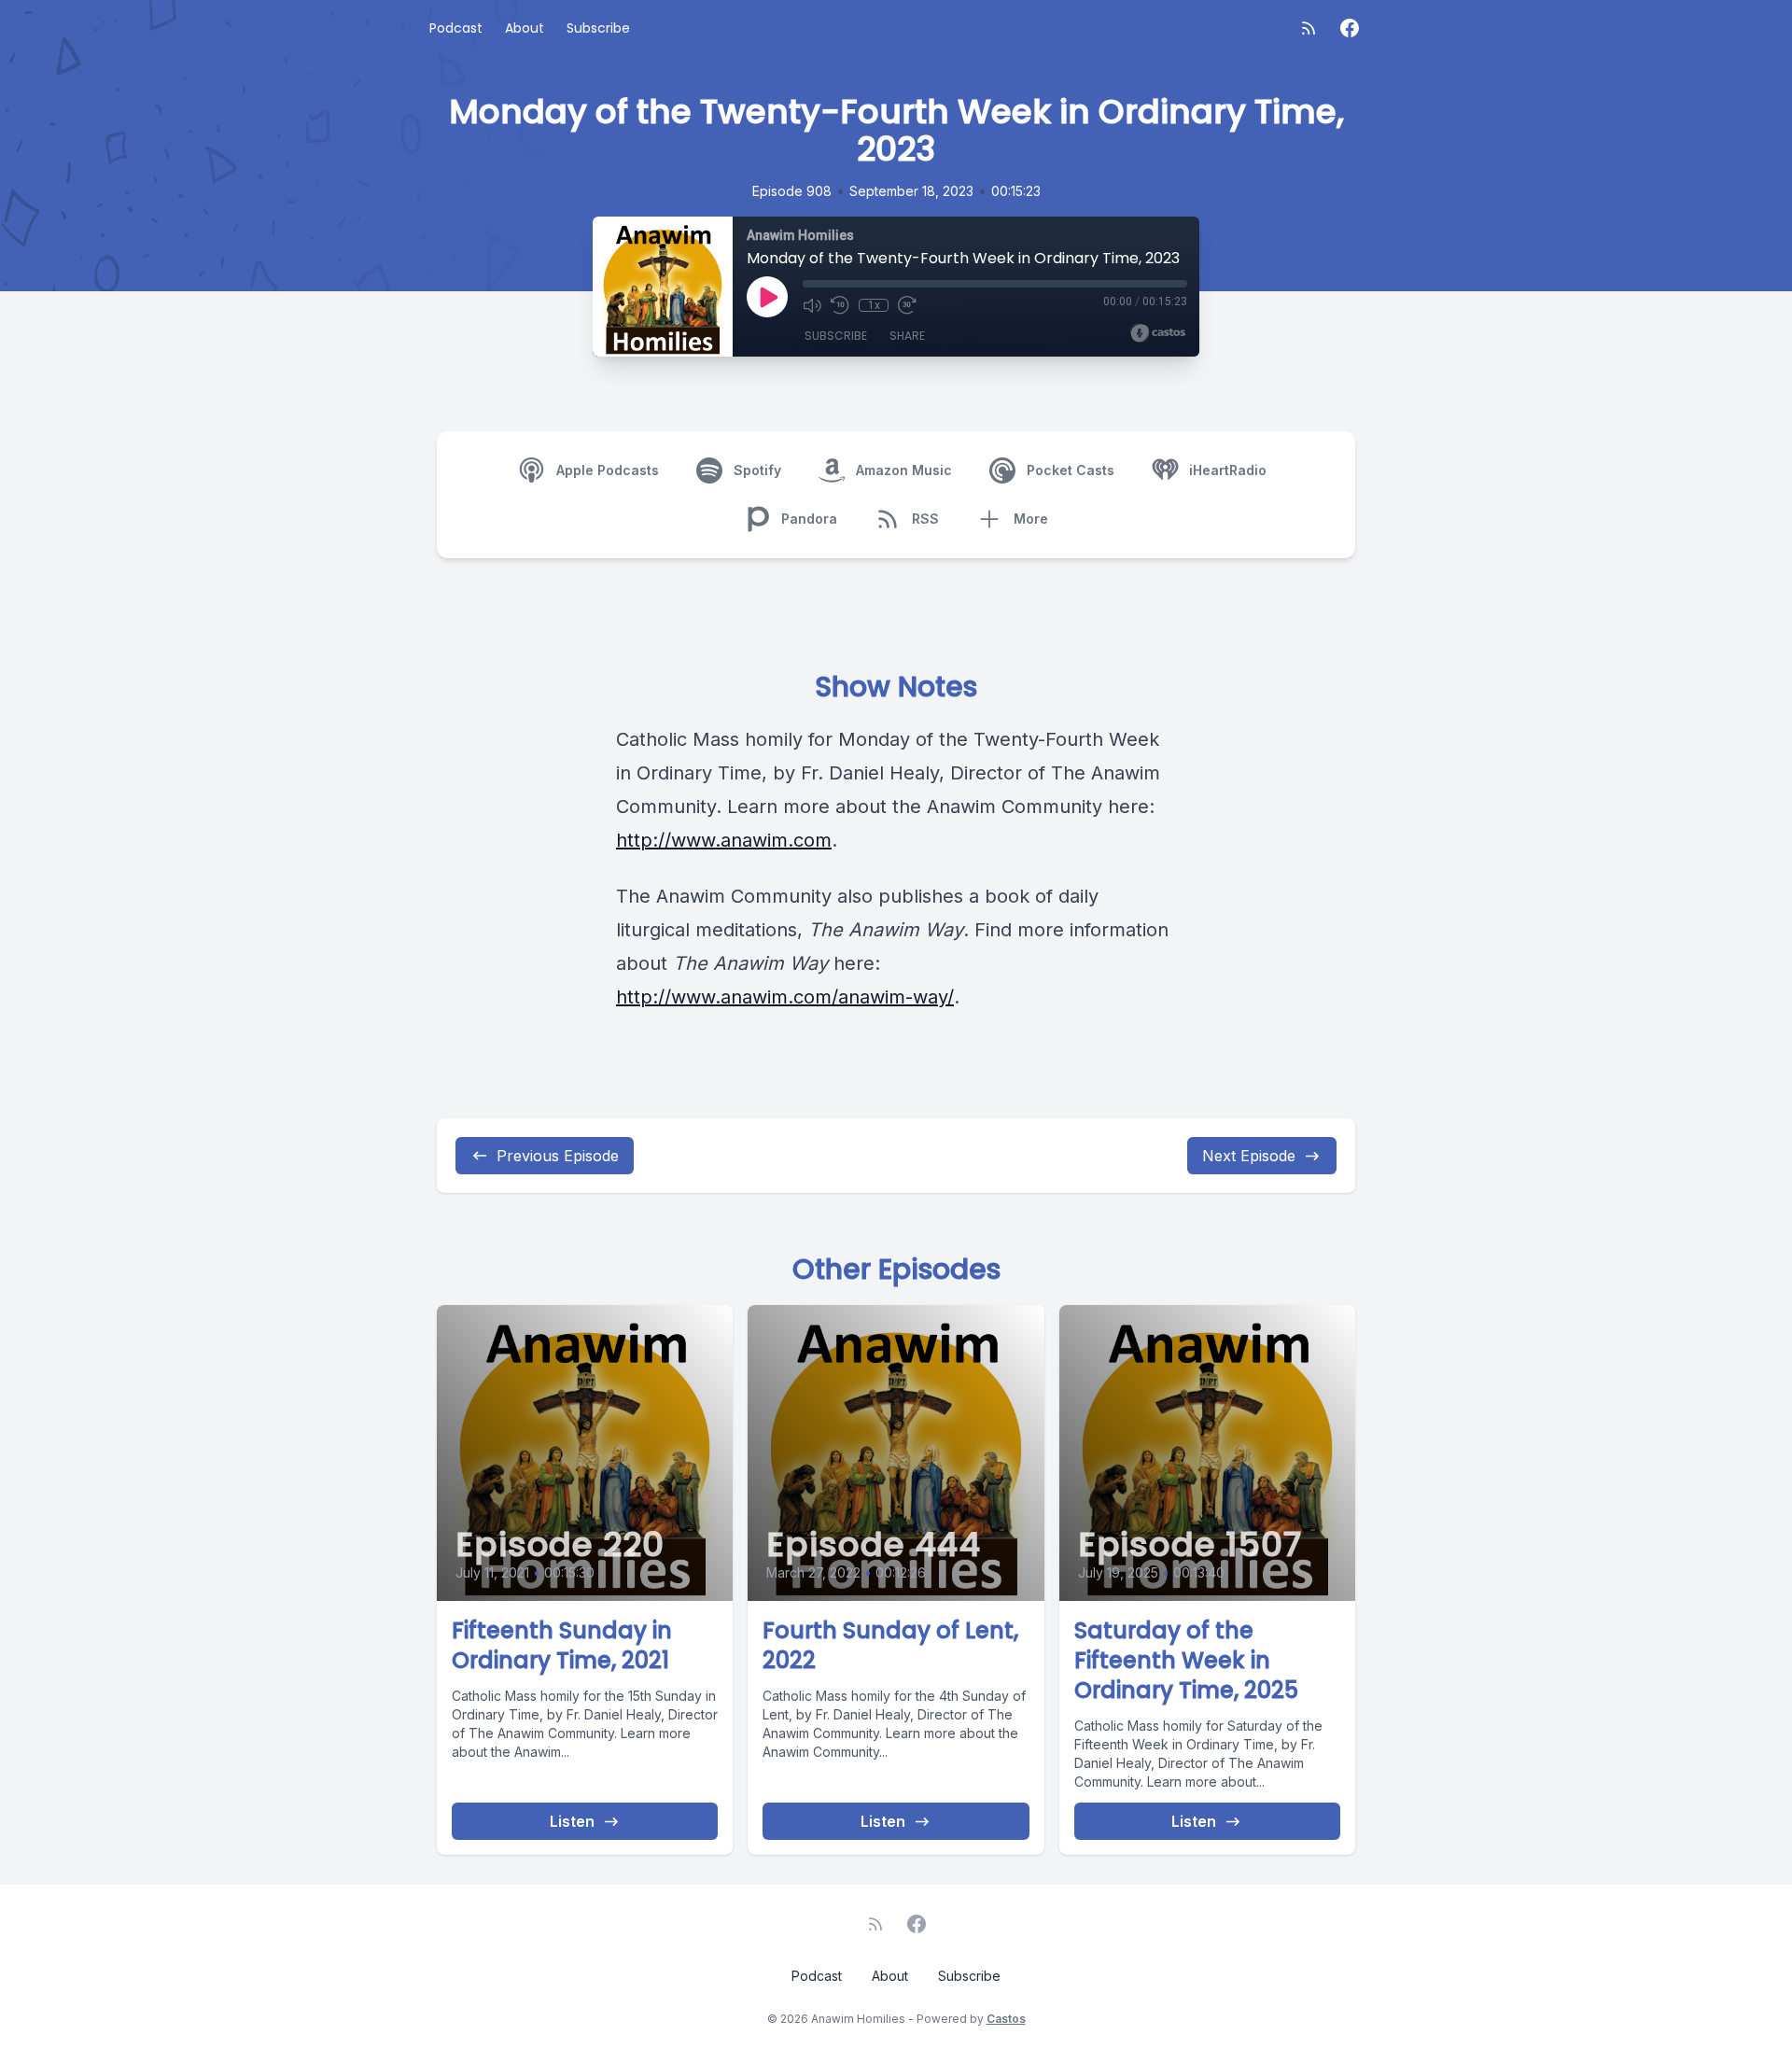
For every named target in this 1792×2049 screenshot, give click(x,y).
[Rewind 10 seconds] (840, 305)
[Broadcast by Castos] (1158, 333)
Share (907, 336)
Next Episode (1249, 1156)
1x (874, 305)
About (525, 28)
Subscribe (598, 28)
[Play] (767, 297)
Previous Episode (558, 1156)
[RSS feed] (1309, 28)
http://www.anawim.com (724, 840)
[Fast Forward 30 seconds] (907, 305)
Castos (1006, 2019)
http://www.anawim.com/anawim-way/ (785, 997)
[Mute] (812, 305)
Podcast (456, 28)
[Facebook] (1350, 28)
